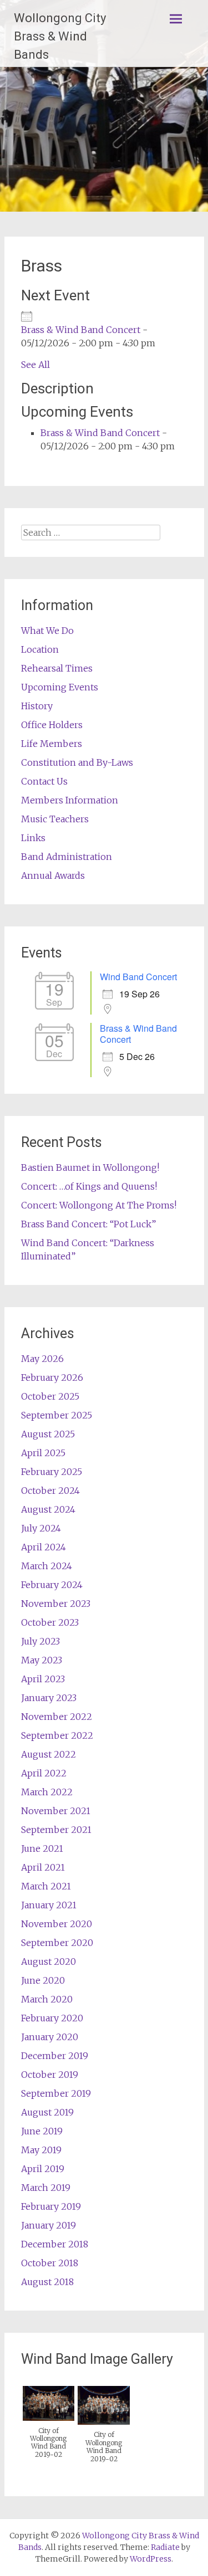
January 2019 (49, 2225)
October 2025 (50, 1396)
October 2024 (50, 1491)
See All (35, 365)
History (37, 706)
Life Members (52, 744)
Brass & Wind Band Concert (81, 330)
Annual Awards (53, 875)
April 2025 (43, 1453)
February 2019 (51, 2206)
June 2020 (43, 1980)
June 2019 (42, 2131)
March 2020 (47, 1999)
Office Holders (52, 725)
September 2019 (56, 2093)
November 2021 (56, 1811)
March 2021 (46, 1886)
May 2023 (42, 1660)
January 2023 (49, 1698)
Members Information (70, 800)
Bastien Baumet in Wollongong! (90, 1167)
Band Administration (67, 857)
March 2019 (46, 2188)
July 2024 (41, 1528)
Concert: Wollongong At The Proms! (99, 1205)
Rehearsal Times (57, 668)
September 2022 (57, 1735)
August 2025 (48, 1434)
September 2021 (56, 1830)
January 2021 (49, 1905)
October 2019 (50, 2075)
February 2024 (52, 1585)
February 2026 (52, 1377)
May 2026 (42, 1359)
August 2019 (47, 2112)
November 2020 (57, 1924)
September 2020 (57, 1943)
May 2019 (41, 2150)
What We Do (47, 631)
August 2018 (47, 2282)
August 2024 (48, 1509)
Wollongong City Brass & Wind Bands (60, 36)
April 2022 (44, 1773)
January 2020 (50, 2037)
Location (40, 649)
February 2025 (52, 1472)
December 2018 (55, 2244)
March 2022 (47, 1792)
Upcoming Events (60, 687)
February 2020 (52, 2018)
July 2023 (40, 1641)
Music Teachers (55, 819)
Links (33, 838)
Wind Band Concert (138, 977)
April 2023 (43, 1679)
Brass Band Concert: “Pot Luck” (88, 1224)
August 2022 (49, 1754)
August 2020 (49, 1962)
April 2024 (44, 1547)
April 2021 (43, 1867)
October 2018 (50, 2263)
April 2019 (43, 2169)
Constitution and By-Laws (77, 762)
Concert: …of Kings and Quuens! (89, 1186)
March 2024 (47, 1566)
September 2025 (57, 1415)
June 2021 (42, 1848)
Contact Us (44, 781)
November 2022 (57, 1717)
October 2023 (50, 1622)
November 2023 (56, 1604)
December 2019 (55, 2056)
